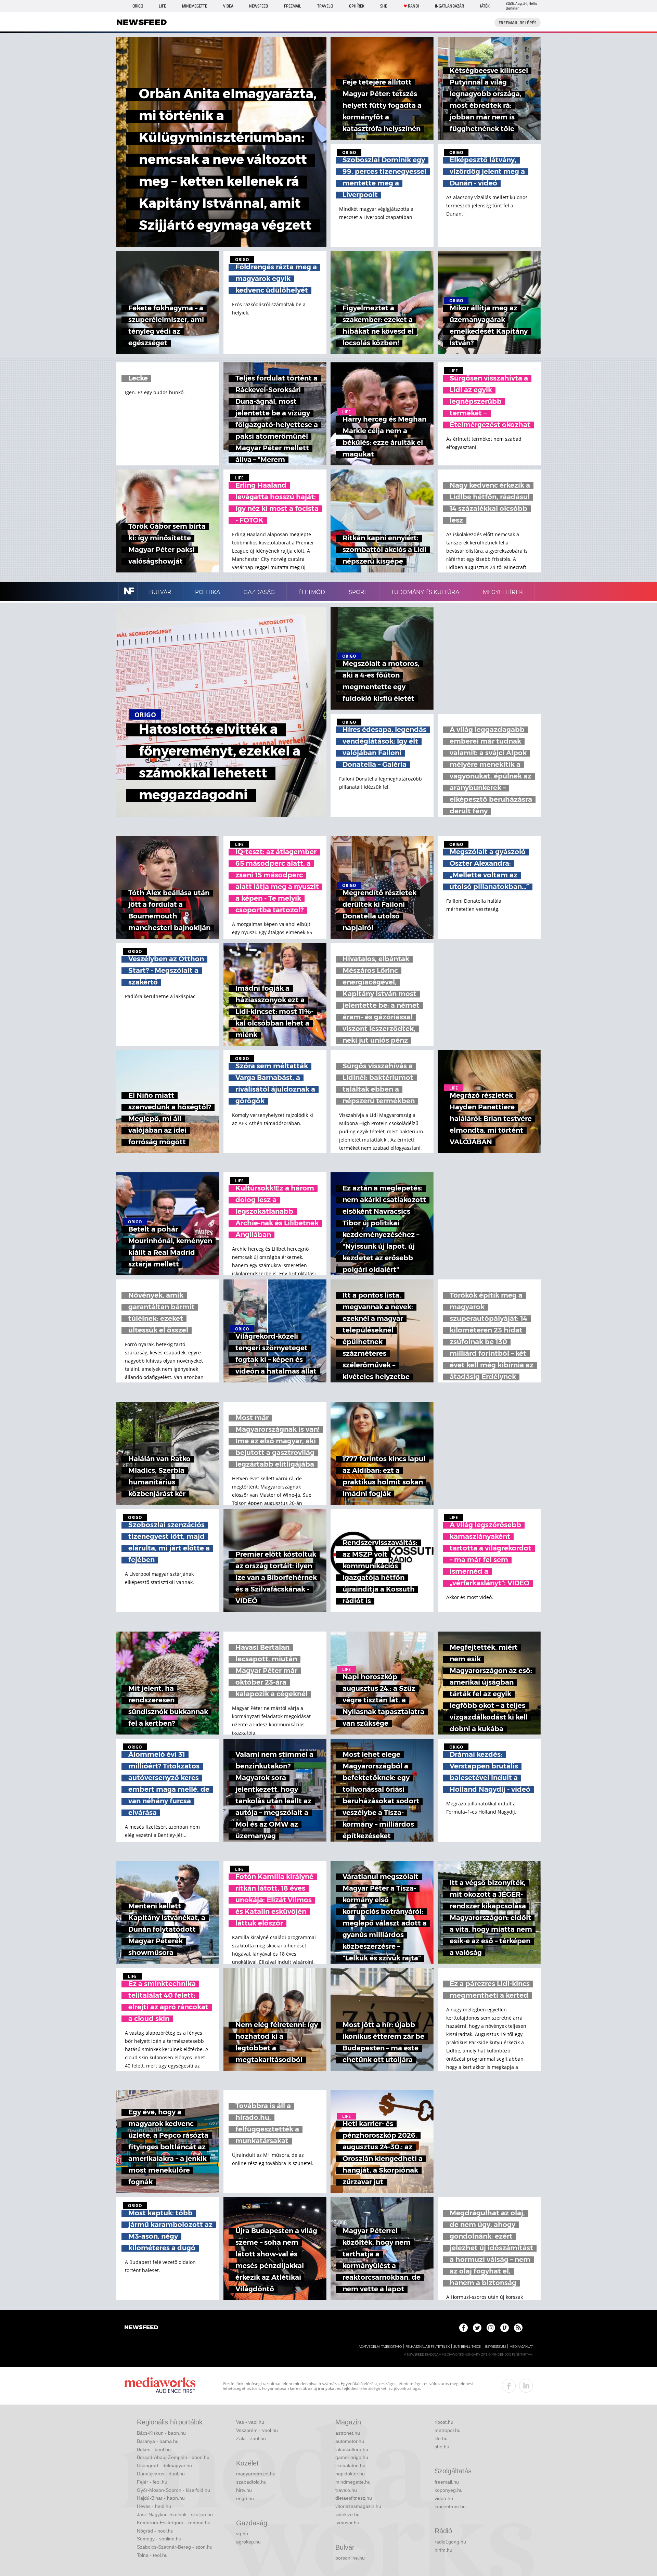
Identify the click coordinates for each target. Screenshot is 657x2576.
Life (162, 6)
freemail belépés (518, 23)
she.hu (442, 2447)
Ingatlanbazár (449, 6)
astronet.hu (348, 2433)
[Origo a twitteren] (477, 2328)
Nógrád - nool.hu (155, 2531)
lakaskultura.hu (352, 2449)
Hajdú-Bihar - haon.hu (161, 2498)
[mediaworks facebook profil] (509, 2386)
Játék (485, 6)
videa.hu (444, 2498)
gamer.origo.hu (352, 2457)
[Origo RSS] (518, 2328)
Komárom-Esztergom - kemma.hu (174, 2523)
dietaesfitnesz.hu (354, 2498)
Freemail (293, 6)
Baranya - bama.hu (158, 2441)
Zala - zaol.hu (251, 2438)
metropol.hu (448, 2430)
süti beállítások (467, 2347)
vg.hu (242, 2534)
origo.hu (245, 2498)
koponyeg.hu (449, 2490)
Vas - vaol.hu (250, 2422)
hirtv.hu (244, 2490)
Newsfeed (259, 6)
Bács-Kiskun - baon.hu (161, 2433)
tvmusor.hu (347, 2523)
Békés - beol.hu (154, 2449)
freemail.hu (447, 2482)
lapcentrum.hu (450, 2507)
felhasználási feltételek (428, 2347)
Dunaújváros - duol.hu (161, 2474)
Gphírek (357, 6)
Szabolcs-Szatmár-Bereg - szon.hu (175, 2547)
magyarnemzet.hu (256, 2474)
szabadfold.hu (251, 2482)
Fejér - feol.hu (152, 2482)
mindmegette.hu (353, 2482)
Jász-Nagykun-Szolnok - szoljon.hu (175, 2514)
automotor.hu (350, 2441)
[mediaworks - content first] (160, 2386)
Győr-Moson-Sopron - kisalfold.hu (173, 2490)
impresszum (495, 2347)
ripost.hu (444, 2422)
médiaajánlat (521, 2347)
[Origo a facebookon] (463, 2328)
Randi (413, 6)
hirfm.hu (443, 2550)
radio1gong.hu (450, 2542)
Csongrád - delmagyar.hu (164, 2465)
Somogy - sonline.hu (159, 2539)
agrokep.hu (248, 2542)
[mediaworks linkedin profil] (526, 2386)
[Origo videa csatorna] (505, 2328)
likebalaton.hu (350, 2465)
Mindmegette (195, 6)
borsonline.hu (350, 2558)
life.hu (441, 2438)
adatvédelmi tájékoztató (380, 2347)
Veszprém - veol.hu (257, 2430)
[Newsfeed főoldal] (141, 2328)
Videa (228, 6)
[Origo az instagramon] (491, 2328)
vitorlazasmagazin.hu (358, 2506)
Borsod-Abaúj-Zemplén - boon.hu (173, 2457)
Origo (138, 6)
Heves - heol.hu (154, 2506)
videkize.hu (347, 2514)
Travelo (325, 6)
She (384, 6)
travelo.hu (346, 2490)
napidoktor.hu (350, 2474)
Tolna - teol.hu (152, 2555)
